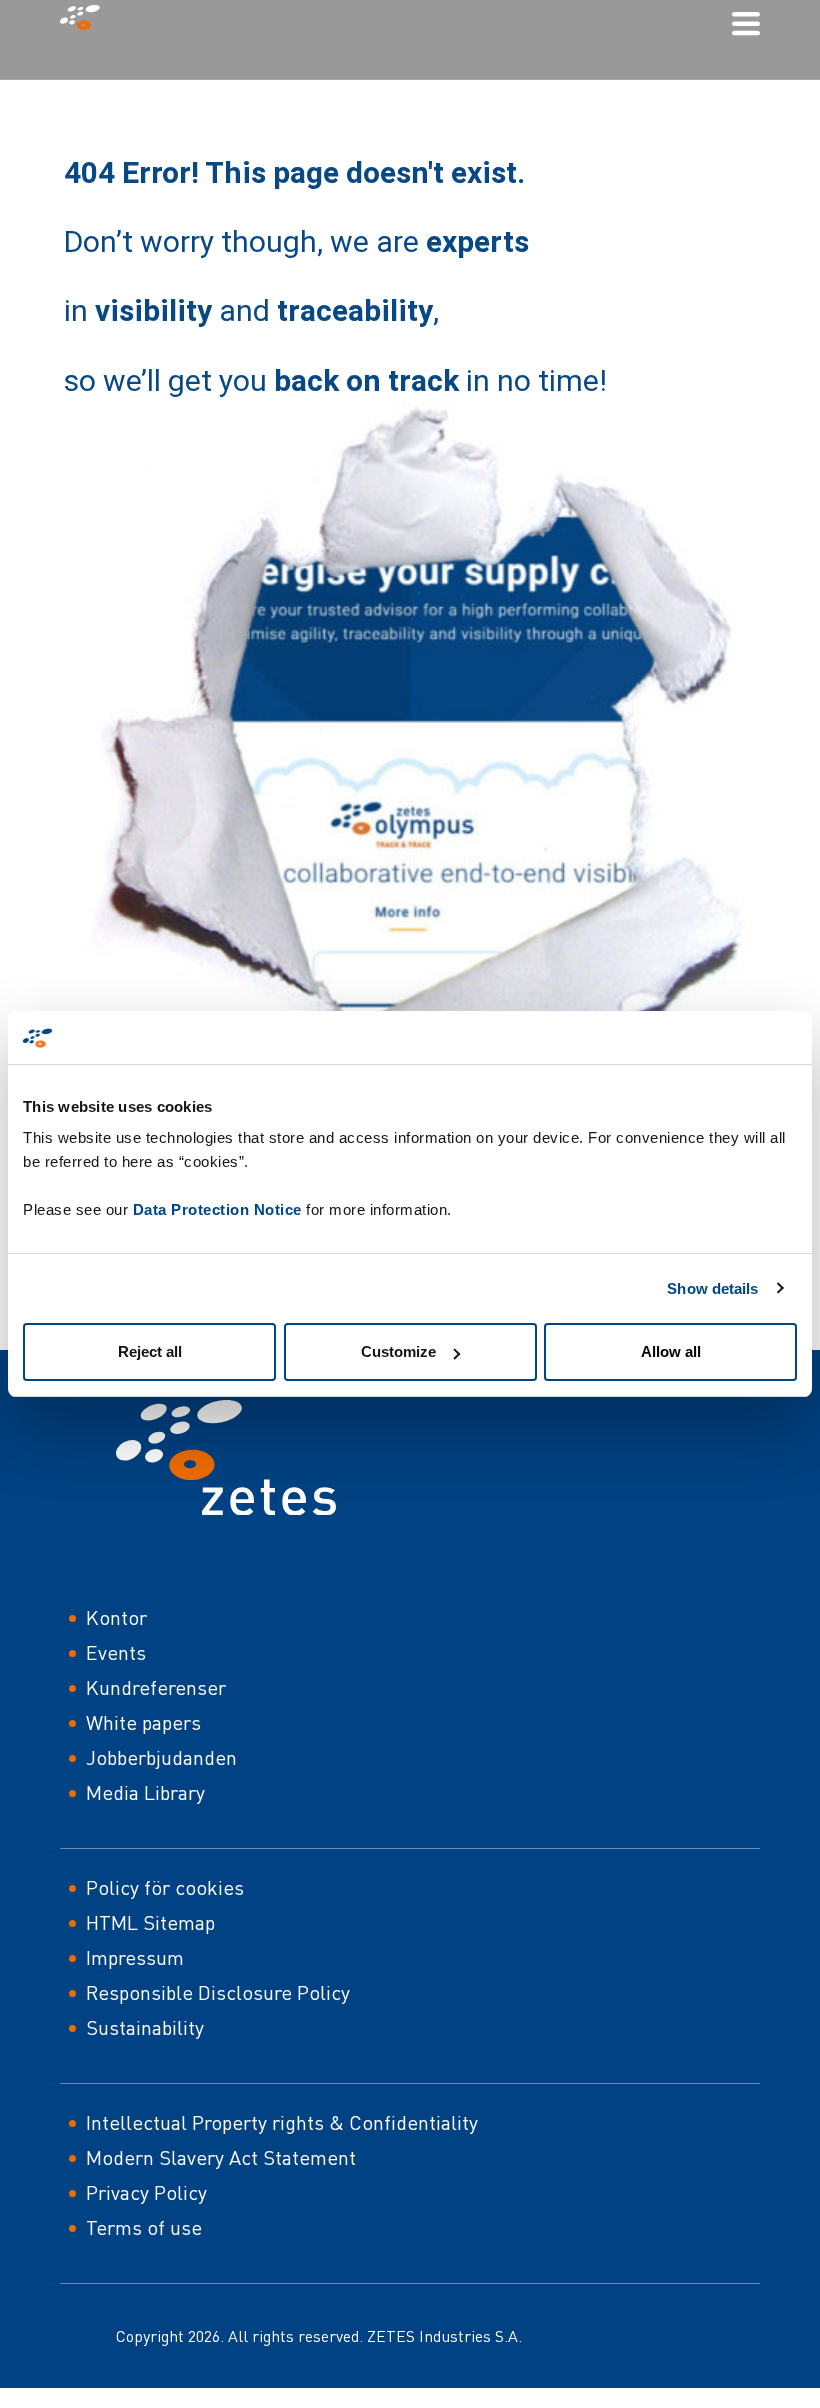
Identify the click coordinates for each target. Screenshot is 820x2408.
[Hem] (88, 22)
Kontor (116, 1617)
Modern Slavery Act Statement (221, 2157)
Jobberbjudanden (161, 1757)
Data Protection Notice (217, 1209)
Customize (398, 1351)
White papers (143, 1722)
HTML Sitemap (150, 1922)
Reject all (150, 1351)
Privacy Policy (146, 2192)
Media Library (145, 1792)
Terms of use (144, 2227)
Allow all (671, 1351)
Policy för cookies (165, 1887)
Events (116, 1652)
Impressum (135, 1957)
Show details (712, 1288)
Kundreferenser (156, 1687)
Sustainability (145, 2027)
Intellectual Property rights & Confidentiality (282, 2122)
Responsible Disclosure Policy (218, 1992)
